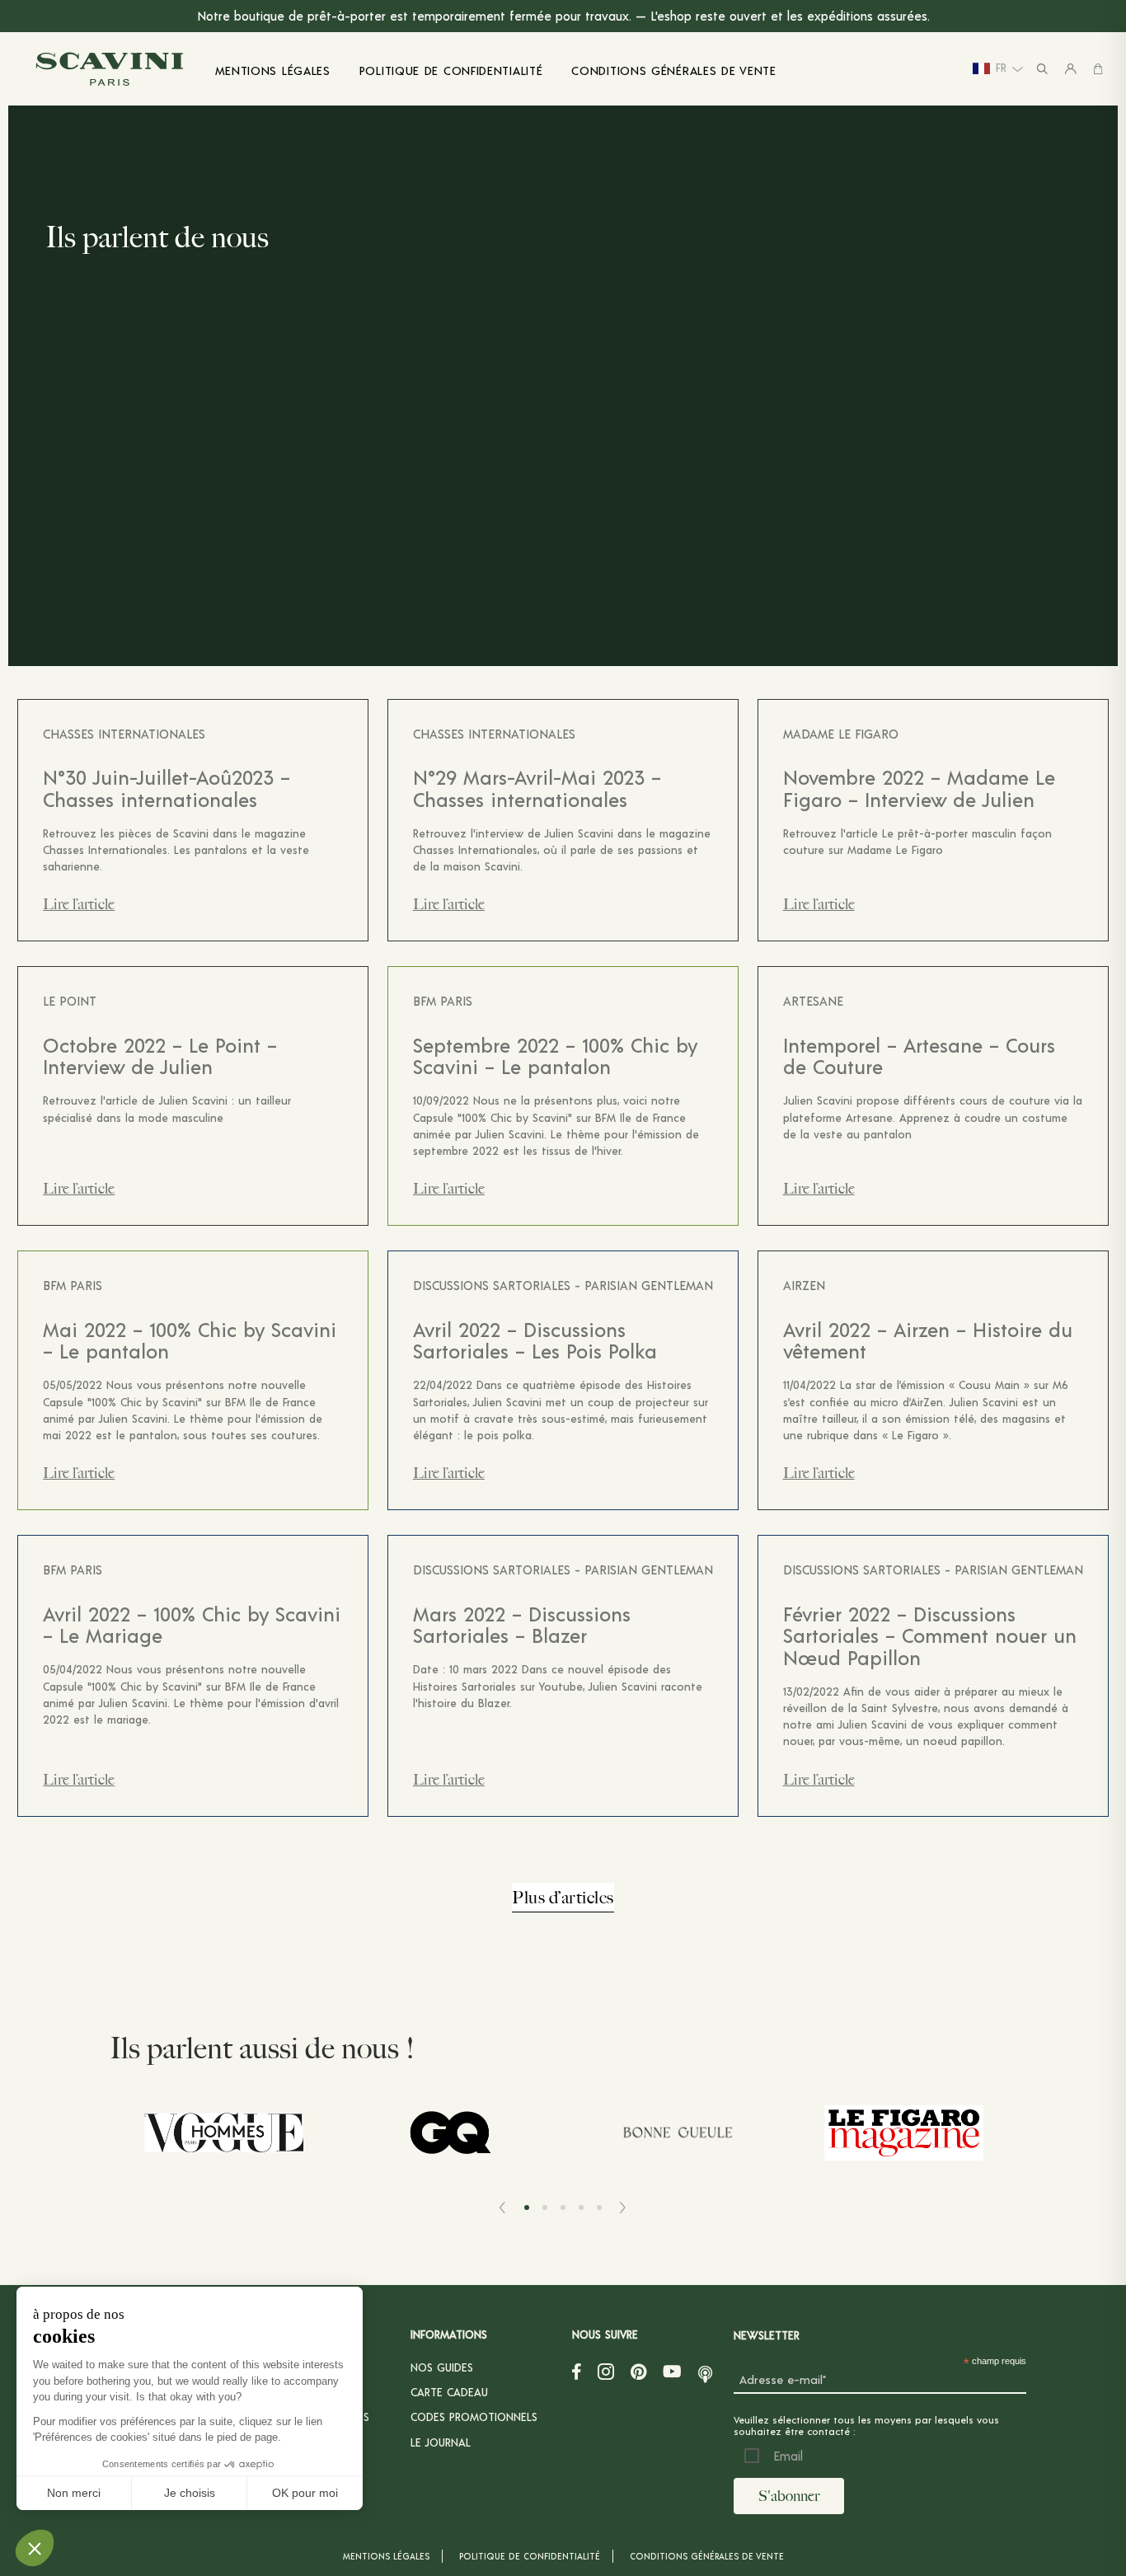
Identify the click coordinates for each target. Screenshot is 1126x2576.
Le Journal (441, 2442)
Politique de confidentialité (530, 2556)
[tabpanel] (223, 2135)
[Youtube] (672, 2372)
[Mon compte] (1071, 69)
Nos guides (442, 2367)
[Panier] (1098, 69)
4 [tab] (581, 2208)
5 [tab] (599, 2208)
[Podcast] (705, 2372)
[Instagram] (606, 2372)
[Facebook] (577, 2372)
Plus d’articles (563, 1897)
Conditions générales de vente (707, 2556)
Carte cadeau (449, 2392)
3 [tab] (563, 2208)
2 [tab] (545, 2208)
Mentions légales (386, 2556)
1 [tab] (527, 2208)
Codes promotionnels (474, 2416)
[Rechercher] (1042, 69)
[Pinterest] (638, 2372)
